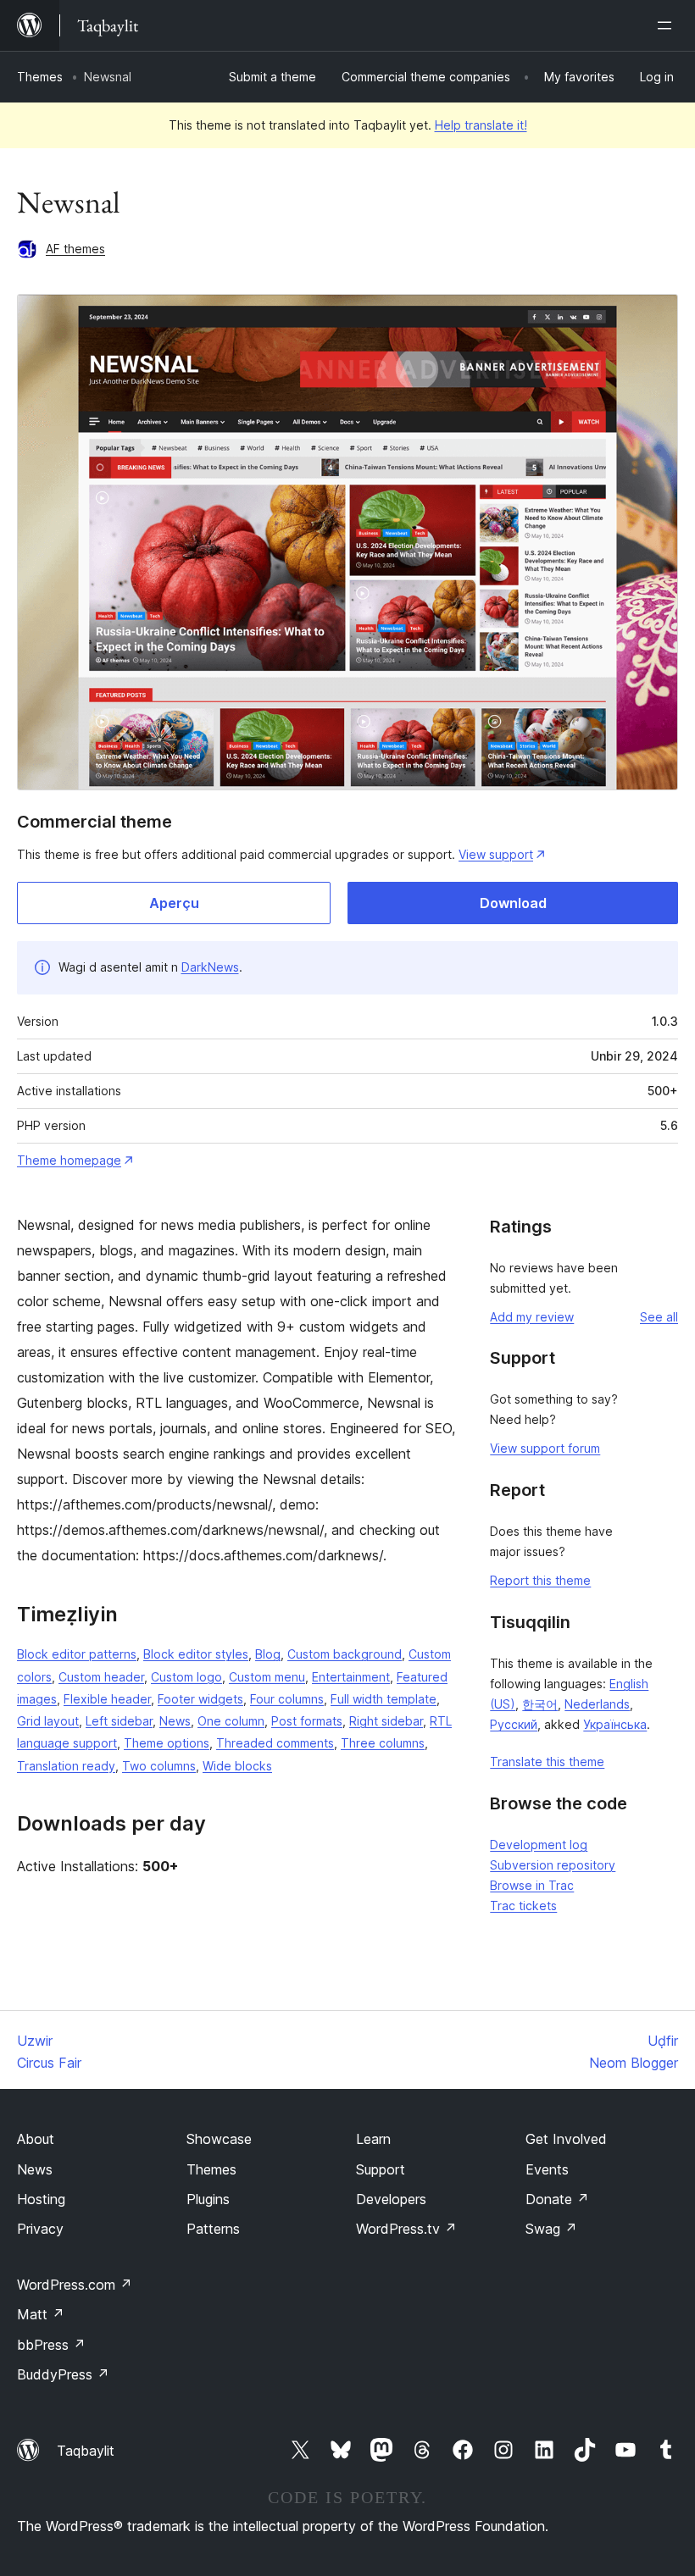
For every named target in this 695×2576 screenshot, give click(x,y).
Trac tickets (523, 1906)
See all (659, 1317)
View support (496, 854)
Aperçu (174, 903)
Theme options (167, 1743)
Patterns (213, 2229)
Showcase (219, 2139)
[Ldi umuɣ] (668, 25)
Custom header (101, 1677)
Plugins (208, 2199)
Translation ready (66, 1766)
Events (547, 2169)
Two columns (159, 1766)
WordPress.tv (406, 2229)
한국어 (540, 1704)
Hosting (41, 2199)
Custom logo (186, 1677)
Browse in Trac (532, 1885)
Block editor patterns (77, 1654)
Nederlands (597, 1704)
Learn (373, 2139)
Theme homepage (69, 1160)
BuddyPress (63, 2374)
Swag (551, 2229)
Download (513, 903)
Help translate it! (481, 125)
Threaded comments (275, 1743)
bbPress (51, 2345)
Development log (539, 1845)
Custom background (345, 1654)
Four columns (287, 1699)
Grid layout (48, 1721)
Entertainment (351, 1677)
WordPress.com (75, 2285)
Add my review (532, 1317)
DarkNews (210, 967)
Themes (40, 77)
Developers (391, 2199)
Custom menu (267, 1677)
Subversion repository (553, 1865)
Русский (514, 1724)
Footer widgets (200, 1699)
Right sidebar (386, 1721)
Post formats (307, 1721)
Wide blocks (237, 1766)
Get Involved (566, 2139)
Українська (615, 1724)
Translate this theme (547, 1762)
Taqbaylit (86, 2451)
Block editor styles (196, 1654)
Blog (268, 1654)
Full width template (384, 1699)
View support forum (545, 1448)
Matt (41, 2314)
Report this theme (540, 1580)
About (36, 2139)
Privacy (40, 2229)
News (175, 1721)
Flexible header (107, 1699)
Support (381, 2169)
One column (231, 1721)
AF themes (75, 249)
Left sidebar (119, 1721)
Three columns (383, 1743)
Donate (557, 2199)
